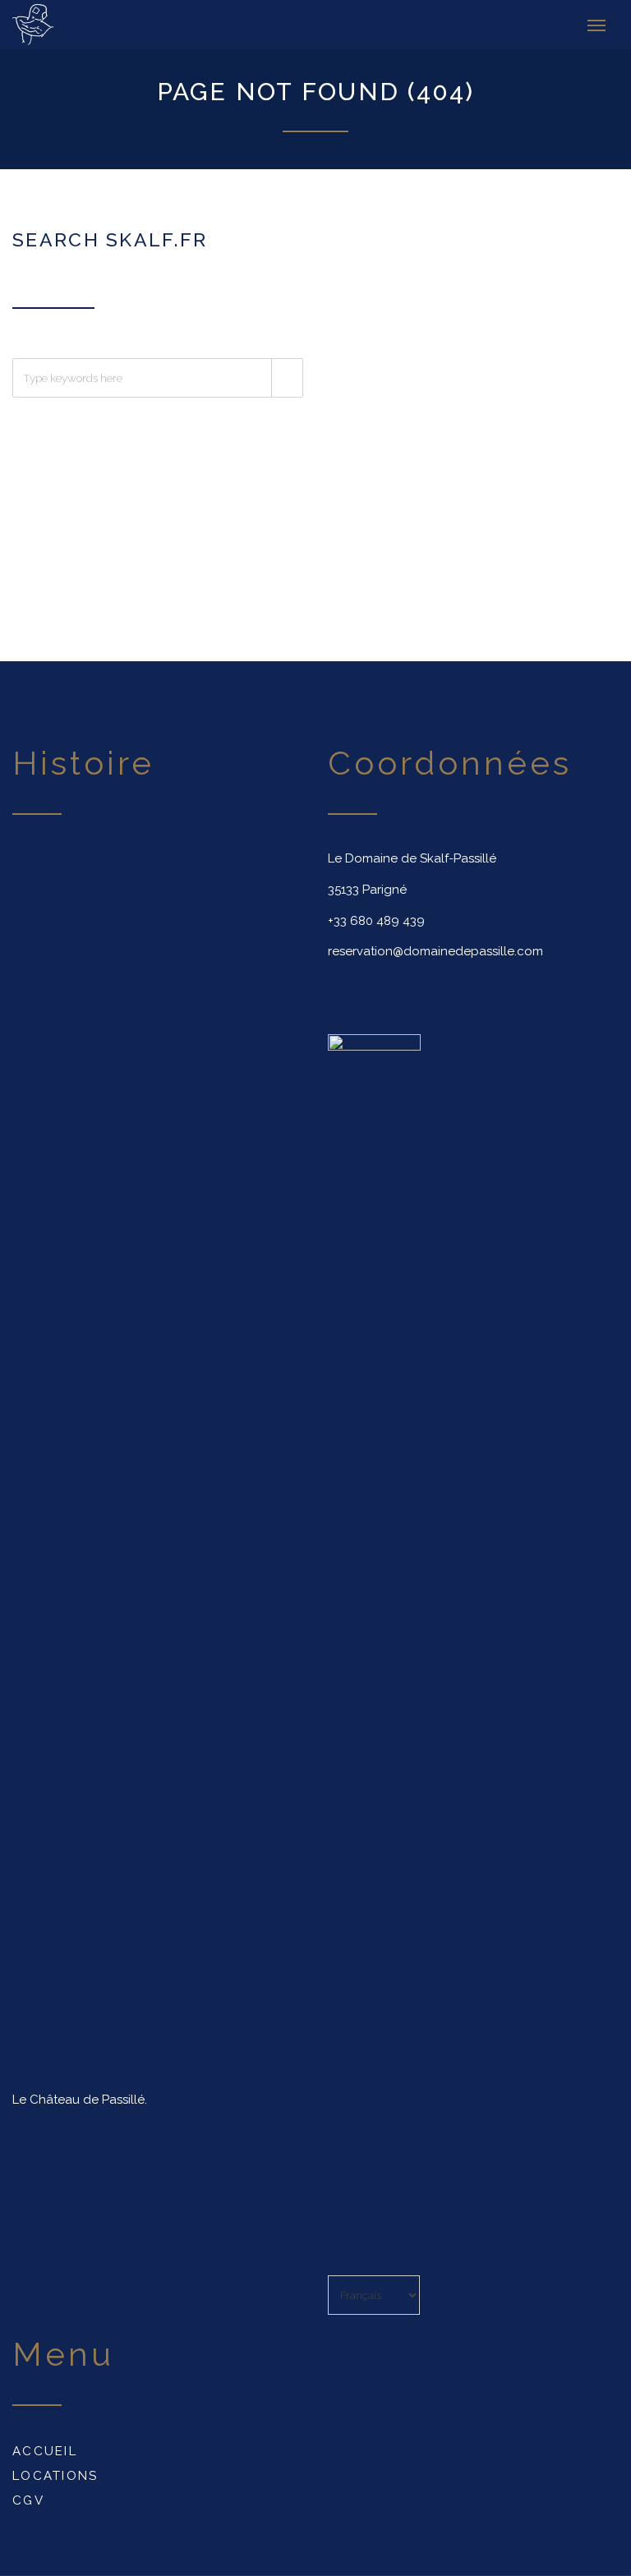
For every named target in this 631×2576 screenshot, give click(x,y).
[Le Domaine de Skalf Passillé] (53, 25)
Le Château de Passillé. (80, 2100)
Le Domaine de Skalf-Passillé (412, 858)
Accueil (45, 2451)
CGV (28, 2500)
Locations (55, 2476)
